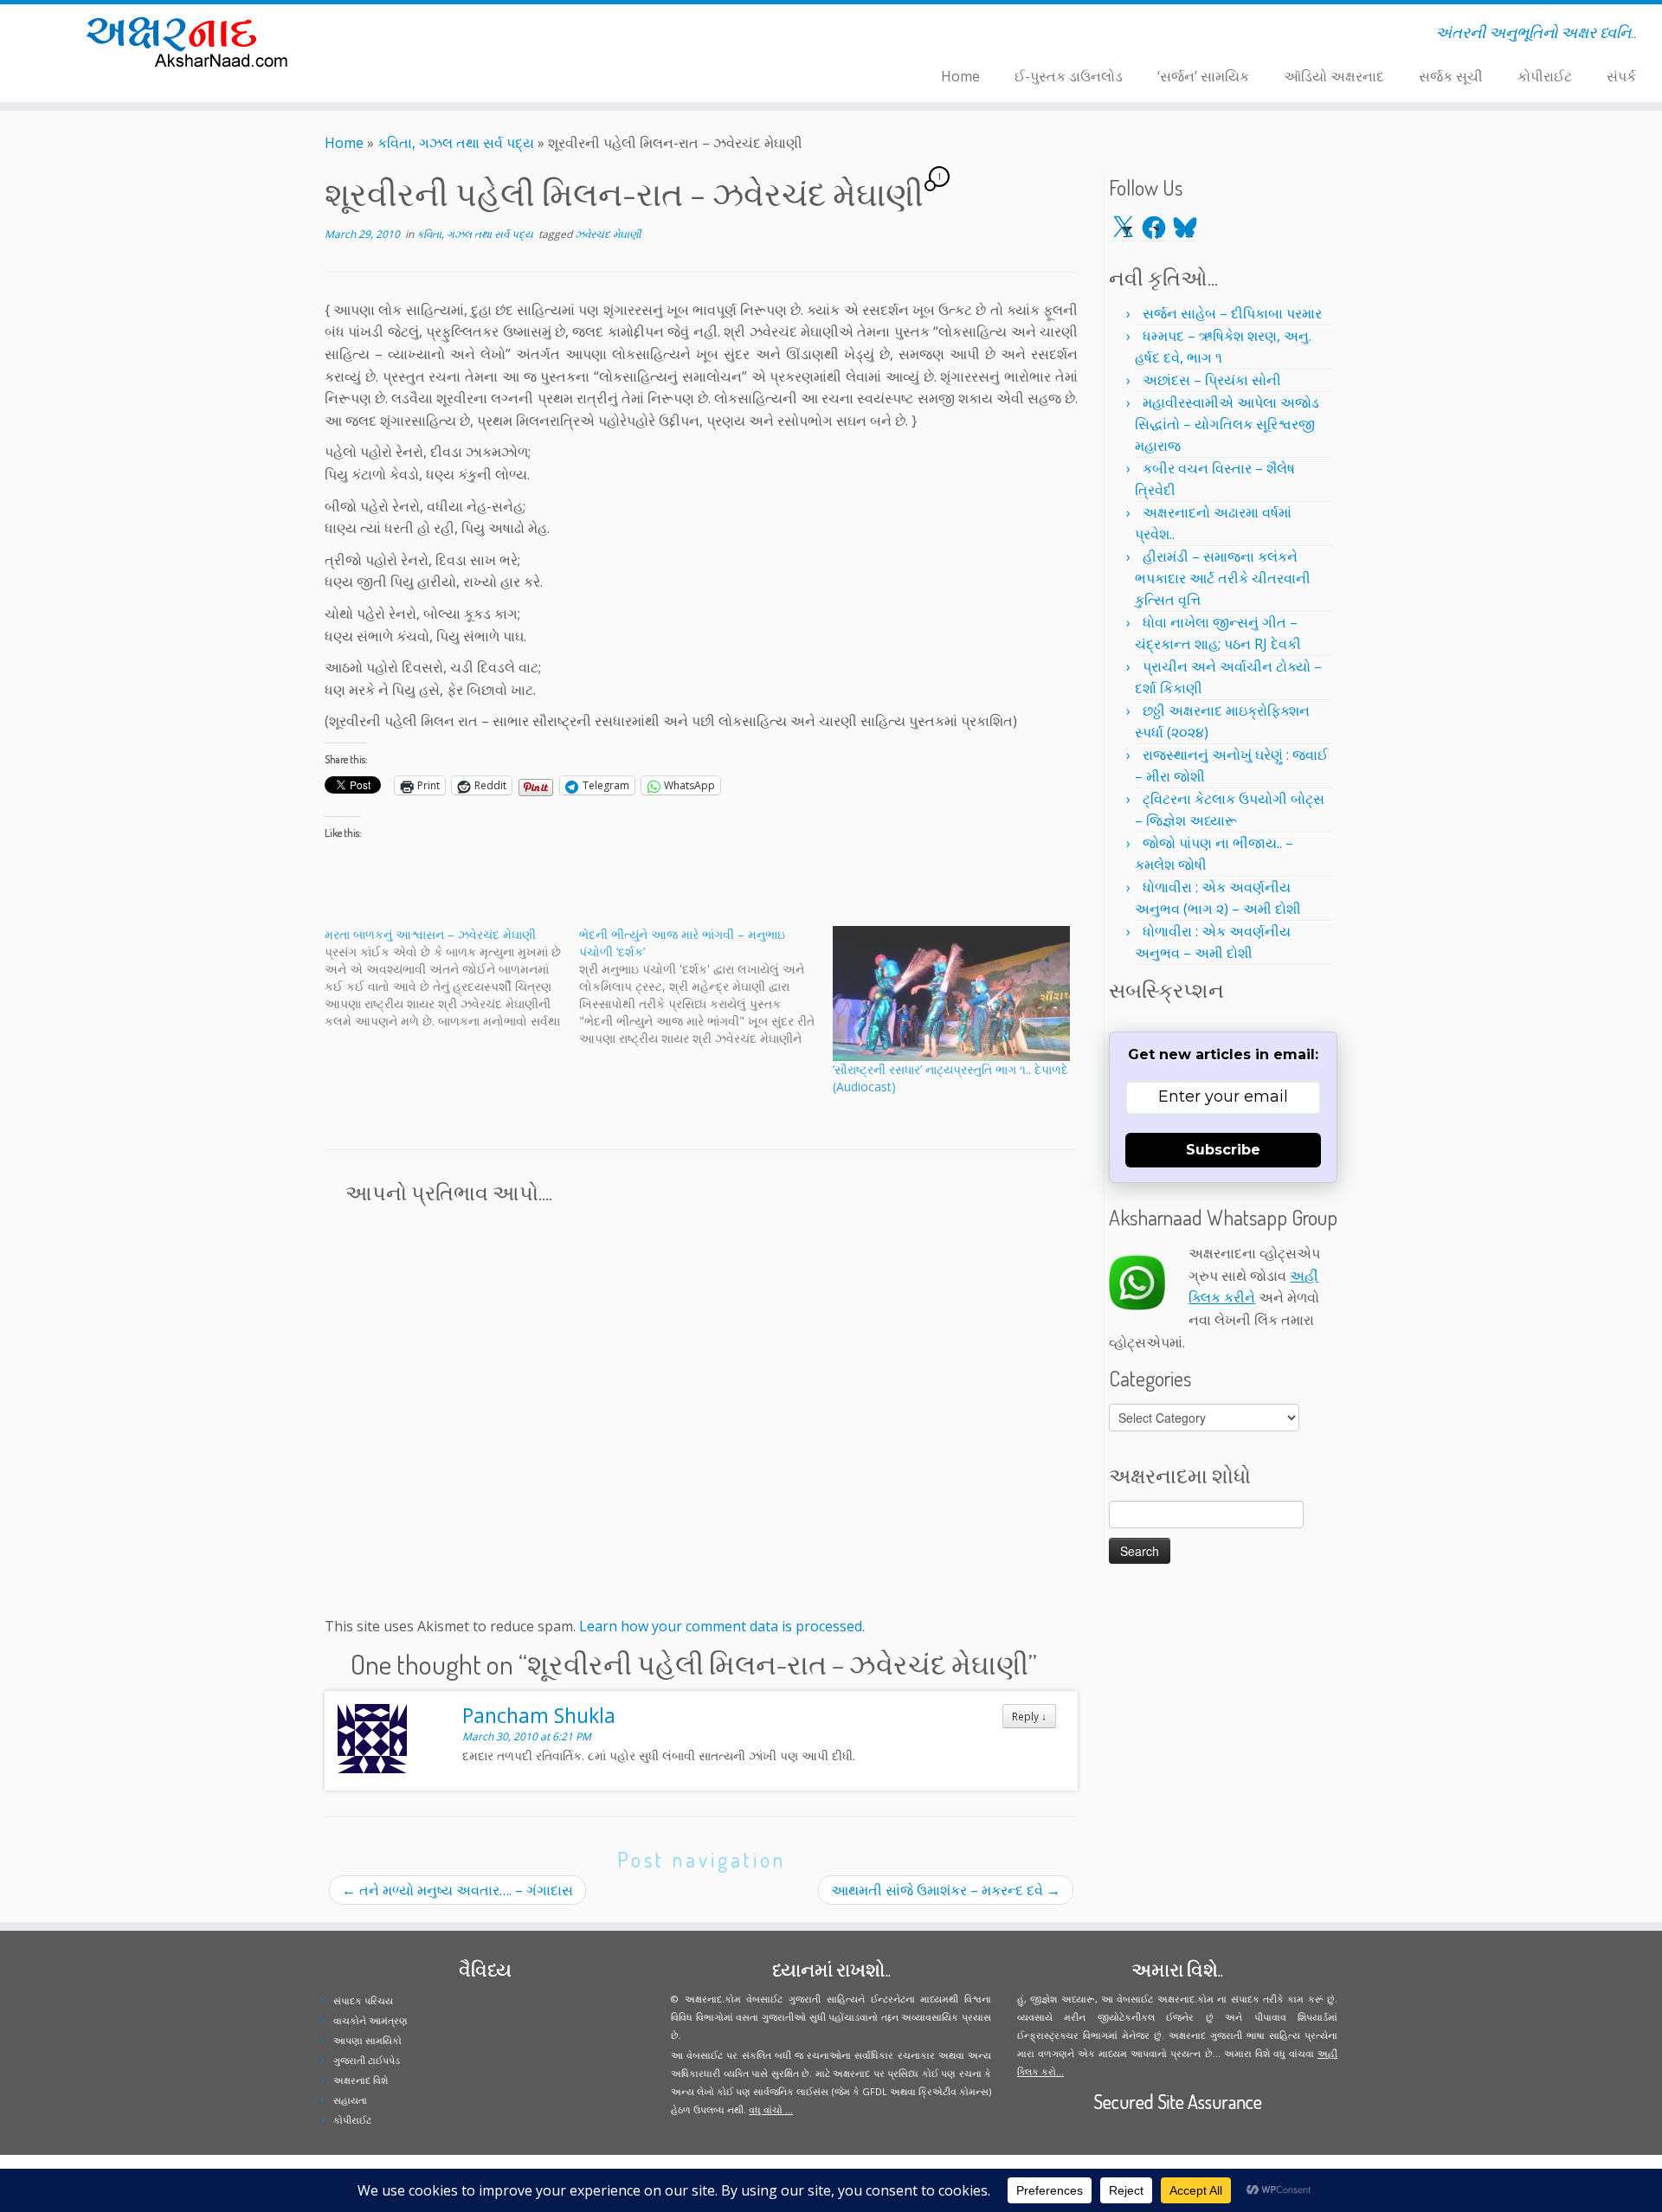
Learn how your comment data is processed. (722, 1626)
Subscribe (1223, 1150)
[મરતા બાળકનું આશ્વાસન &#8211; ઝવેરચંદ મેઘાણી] (452, 978)
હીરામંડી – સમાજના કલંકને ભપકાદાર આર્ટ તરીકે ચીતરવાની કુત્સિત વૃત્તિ (1223, 578)
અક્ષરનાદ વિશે (361, 2080)
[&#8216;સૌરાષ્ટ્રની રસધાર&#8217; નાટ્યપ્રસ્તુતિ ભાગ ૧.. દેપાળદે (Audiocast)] (951, 993)
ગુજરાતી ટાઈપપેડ (367, 2060)
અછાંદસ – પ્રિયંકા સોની (1212, 380)
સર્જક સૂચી (1451, 76)
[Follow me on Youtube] (483, 35)
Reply (1029, 1716)
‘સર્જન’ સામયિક (1203, 76)
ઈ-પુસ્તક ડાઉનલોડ (1069, 76)
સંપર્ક (1621, 76)
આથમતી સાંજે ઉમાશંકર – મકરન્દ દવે (946, 1890)
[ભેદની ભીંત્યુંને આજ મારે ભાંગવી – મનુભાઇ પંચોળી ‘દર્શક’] (706, 987)
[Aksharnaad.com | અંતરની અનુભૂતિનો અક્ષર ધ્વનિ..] (192, 41)
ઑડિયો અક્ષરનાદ (1334, 76)
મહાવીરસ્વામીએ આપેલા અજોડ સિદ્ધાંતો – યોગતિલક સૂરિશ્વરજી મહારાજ (1227, 424)
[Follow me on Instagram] (471, 35)
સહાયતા (350, 2100)
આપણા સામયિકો (367, 2040)
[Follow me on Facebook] (460, 35)
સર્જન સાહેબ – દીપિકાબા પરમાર (1232, 313)
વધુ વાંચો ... (771, 2109)
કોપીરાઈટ (1545, 76)
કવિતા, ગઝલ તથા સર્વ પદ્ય (456, 143)
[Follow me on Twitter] (449, 35)
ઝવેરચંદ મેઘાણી (608, 234)
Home (960, 76)
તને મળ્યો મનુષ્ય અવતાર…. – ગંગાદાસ (457, 1890)
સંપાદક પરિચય (363, 2000)
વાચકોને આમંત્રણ (370, 2020)
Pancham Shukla (539, 1715)
